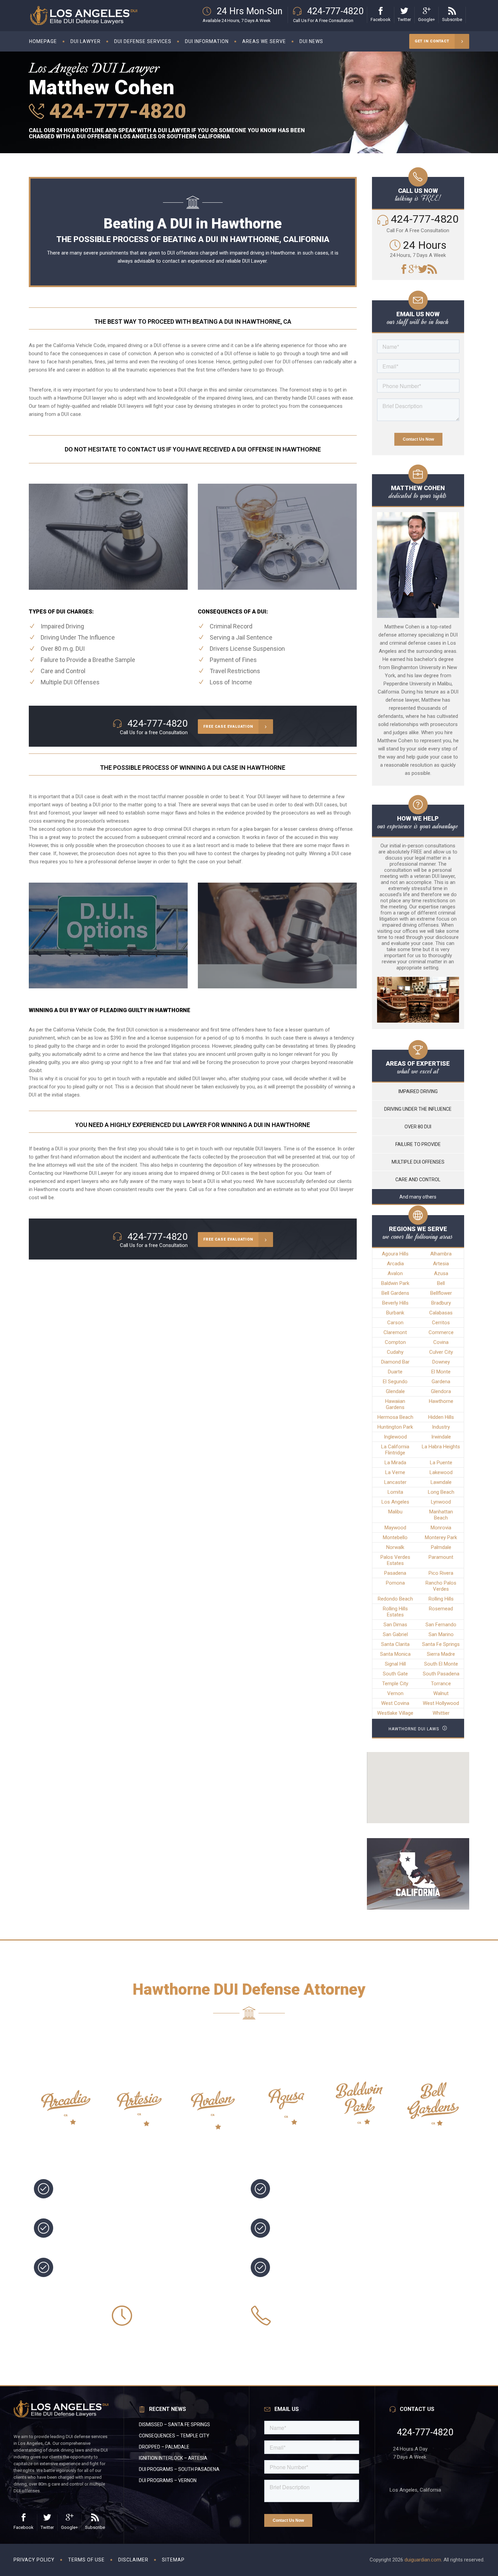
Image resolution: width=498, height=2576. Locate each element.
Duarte (395, 1372)
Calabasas (441, 1313)
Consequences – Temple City (174, 2436)
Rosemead (441, 1609)
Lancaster (395, 1482)
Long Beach (441, 1492)
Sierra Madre (441, 1654)
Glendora (441, 1391)
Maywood (395, 1528)
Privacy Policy (34, 2560)
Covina (441, 1342)
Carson (395, 1323)
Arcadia (395, 1264)
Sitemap (173, 2560)
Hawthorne (46, 1189)
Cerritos (441, 1323)
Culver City (441, 1352)
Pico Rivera (441, 1573)
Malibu (395, 1512)
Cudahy (395, 1352)
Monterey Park (441, 1537)
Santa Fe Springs (441, 1644)
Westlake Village (395, 1713)
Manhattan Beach (441, 1515)
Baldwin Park (395, 1283)
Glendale (395, 1391)
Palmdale (441, 1547)
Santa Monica (395, 1654)
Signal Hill (395, 1664)
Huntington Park (395, 1427)
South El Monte (441, 1664)
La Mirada (395, 1463)
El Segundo (395, 1382)
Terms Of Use (86, 2560)
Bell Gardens (395, 1293)
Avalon (395, 1273)
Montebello (395, 1537)
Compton (395, 1342)
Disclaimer (133, 2560)
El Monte (441, 1372)
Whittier (441, 1713)
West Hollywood (441, 1703)
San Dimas (395, 1625)
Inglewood (395, 1437)
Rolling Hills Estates (395, 1612)
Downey (441, 1362)
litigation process (191, 1046)
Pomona (395, 1583)
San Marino (441, 1634)
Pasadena (395, 1573)
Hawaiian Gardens (395, 1404)
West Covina (395, 1703)
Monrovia (441, 1528)
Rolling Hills (441, 1599)
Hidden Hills (441, 1417)
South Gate (395, 1674)
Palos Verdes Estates (395, 1560)
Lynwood (441, 1502)
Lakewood (441, 1472)
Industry (441, 1427)
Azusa (441, 1273)
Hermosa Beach (395, 1417)
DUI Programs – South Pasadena (179, 2469)
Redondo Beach (395, 1599)
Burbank (395, 1313)
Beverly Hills (395, 1303)
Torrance (441, 1684)
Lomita (395, 1492)
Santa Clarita (395, 1644)
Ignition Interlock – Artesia (173, 2458)
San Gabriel (395, 1634)
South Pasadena (441, 1674)
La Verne (395, 1472)
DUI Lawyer (254, 261)
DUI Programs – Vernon (168, 2480)
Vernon (395, 1693)
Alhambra (441, 1254)
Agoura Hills (395, 1254)
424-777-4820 (115, 111)
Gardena (441, 1382)
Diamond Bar (395, 1362)
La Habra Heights (441, 1447)
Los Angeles (395, 1502)
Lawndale (441, 1482)
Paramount (441, 1557)
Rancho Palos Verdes (441, 1586)
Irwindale (441, 1437)
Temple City (395, 1684)
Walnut (441, 1693)
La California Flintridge (395, 1450)
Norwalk (395, 1547)
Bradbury (441, 1303)
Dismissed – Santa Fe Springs (174, 2424)
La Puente (441, 1463)
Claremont (395, 1332)
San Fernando (441, 1625)
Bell (441, 1283)
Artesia (441, 1264)
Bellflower (441, 1293)
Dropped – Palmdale (164, 2447)
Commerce (441, 1332)
